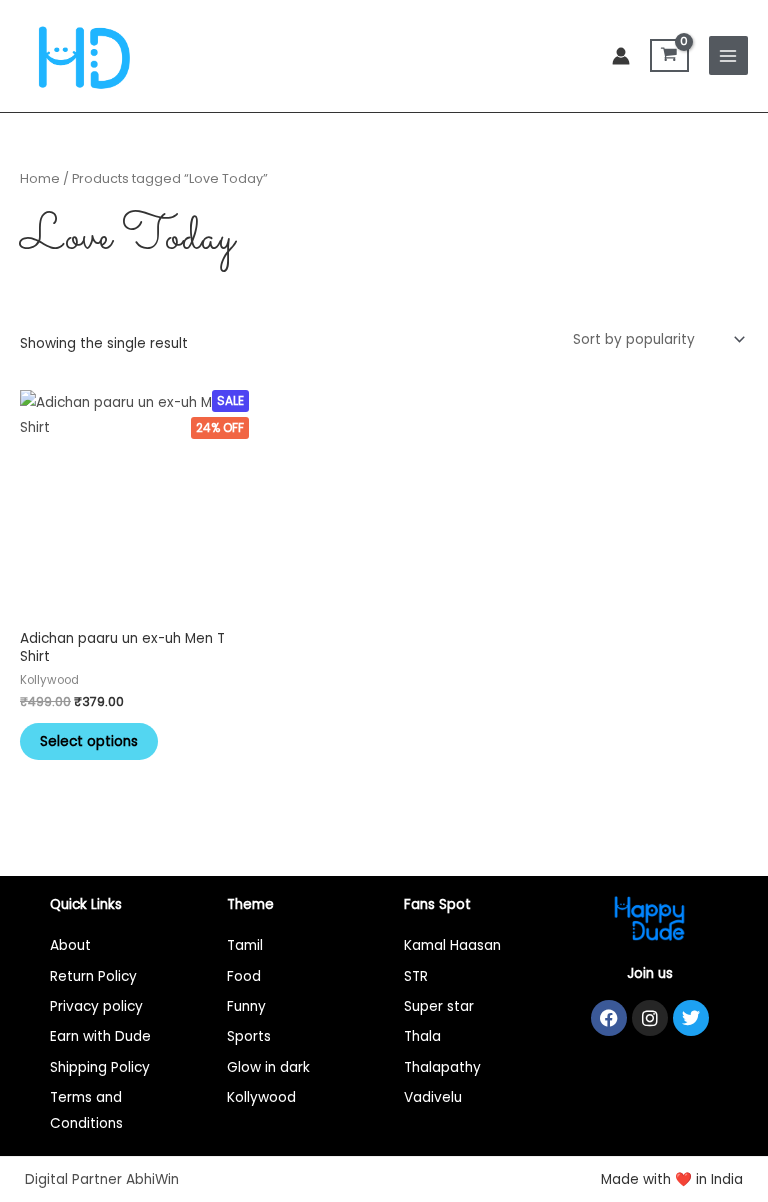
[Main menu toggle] (728, 55)
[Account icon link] (621, 56)
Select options (89, 741)
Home (40, 178)
